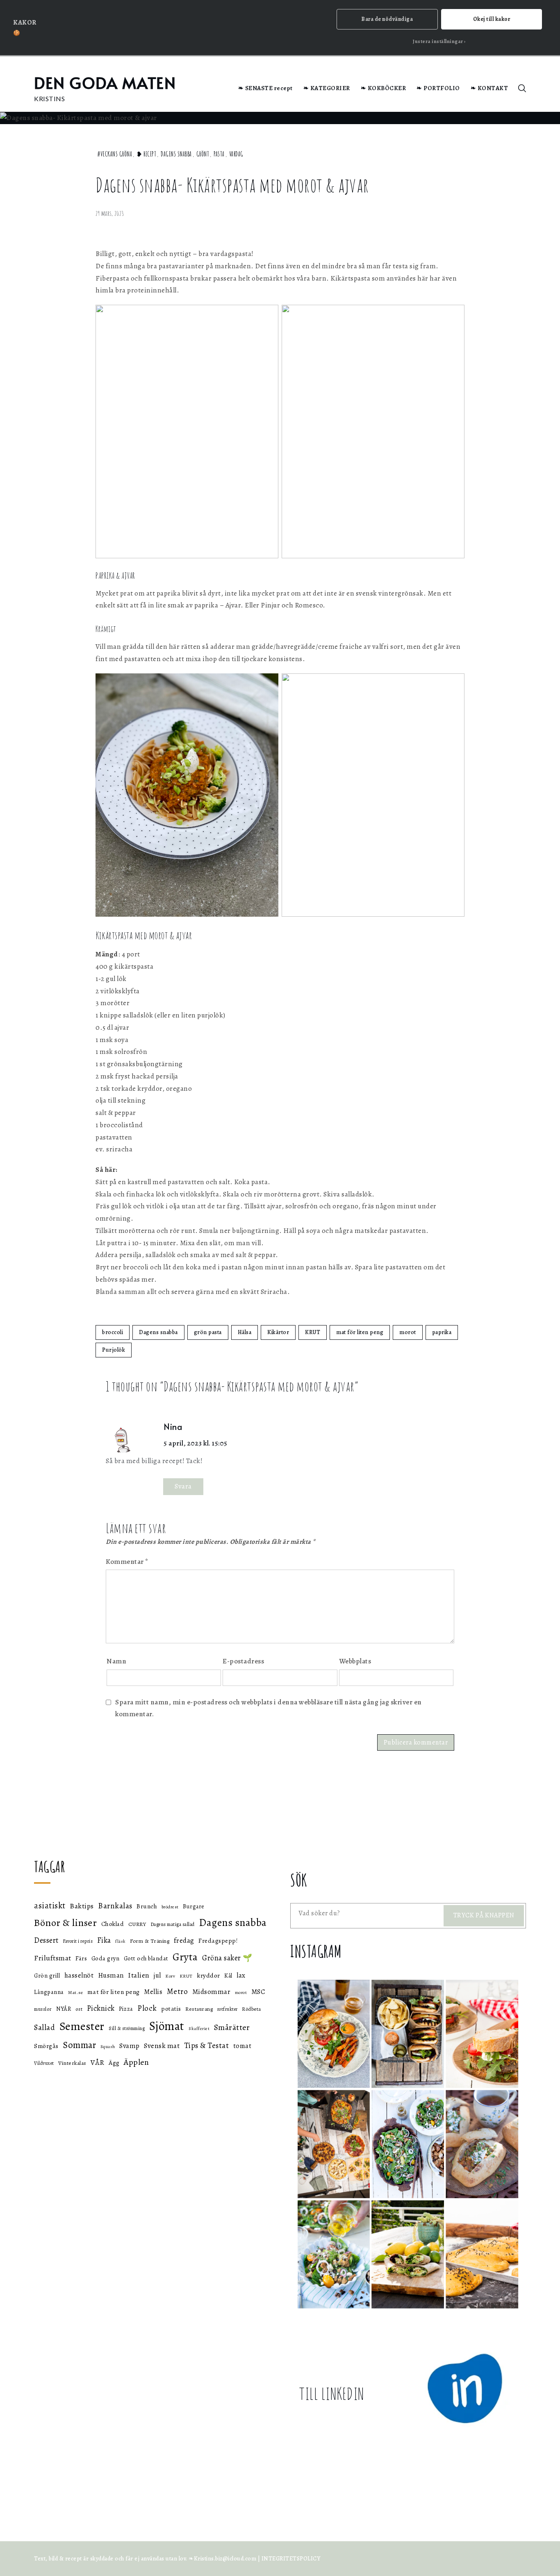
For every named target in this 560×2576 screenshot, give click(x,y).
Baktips (82, 1906)
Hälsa (245, 1332)
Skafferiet (199, 2029)
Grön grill (47, 1976)
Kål (228, 1976)
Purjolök (114, 1350)
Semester (82, 2026)
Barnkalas (115, 1906)
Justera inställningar (438, 41)
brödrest (170, 1907)
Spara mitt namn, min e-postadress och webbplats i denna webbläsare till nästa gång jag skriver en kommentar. (269, 1708)
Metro (178, 1991)
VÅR (98, 2062)
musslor (43, 2009)
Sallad (44, 2028)
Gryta (185, 1957)
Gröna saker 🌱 (227, 1958)
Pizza (126, 2009)
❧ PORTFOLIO (438, 88)
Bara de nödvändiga (387, 19)
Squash (108, 2047)
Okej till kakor (492, 19)
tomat (242, 2046)
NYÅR (64, 2009)
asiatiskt (50, 1905)
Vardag (236, 154)
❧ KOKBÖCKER (384, 88)
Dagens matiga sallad (173, 1924)
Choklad (113, 1924)
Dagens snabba (176, 154)
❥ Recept (146, 154)
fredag (184, 1940)
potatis (171, 2008)
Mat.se (75, 1992)
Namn (116, 1661)
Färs (81, 1958)
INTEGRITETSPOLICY (291, 2559)
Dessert (46, 1940)
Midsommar (212, 1992)
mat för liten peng (360, 1332)
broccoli (113, 1332)
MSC (258, 1992)
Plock (147, 2008)
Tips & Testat (207, 2046)
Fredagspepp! (218, 1940)
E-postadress (243, 1661)
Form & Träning (150, 1941)
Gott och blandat (146, 1958)
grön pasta (208, 1332)
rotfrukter (228, 2009)
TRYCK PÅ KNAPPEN (484, 1915)
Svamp (130, 2046)
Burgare (194, 1907)
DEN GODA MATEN (105, 83)
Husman (111, 1975)
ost (79, 2009)
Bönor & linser (65, 1922)
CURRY (137, 1924)
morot (408, 1332)
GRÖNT (203, 154)
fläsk (121, 1941)
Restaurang (199, 2009)
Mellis (153, 1992)
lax (241, 1975)
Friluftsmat (53, 1958)
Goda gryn (106, 1958)
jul (157, 1975)
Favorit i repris (78, 1941)
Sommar (79, 2045)
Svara (183, 1486)
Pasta (219, 154)
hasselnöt (79, 1975)
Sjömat (167, 2026)
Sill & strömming (127, 2028)
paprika (442, 1332)
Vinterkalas (72, 2063)
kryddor (208, 1975)
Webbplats (355, 1661)
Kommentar (127, 1562)
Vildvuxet (44, 2063)
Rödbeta (252, 2009)
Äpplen (136, 2062)
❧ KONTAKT (489, 88)
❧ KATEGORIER (327, 88)
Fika (104, 1940)
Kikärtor (278, 1332)
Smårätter (232, 2027)
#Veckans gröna (115, 154)
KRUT (313, 1332)
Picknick (101, 2008)
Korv (170, 1976)
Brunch (147, 1906)
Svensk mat (162, 2046)
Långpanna (49, 1992)
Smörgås (46, 2046)
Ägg (114, 2063)
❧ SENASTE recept (265, 88)
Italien (139, 1975)
